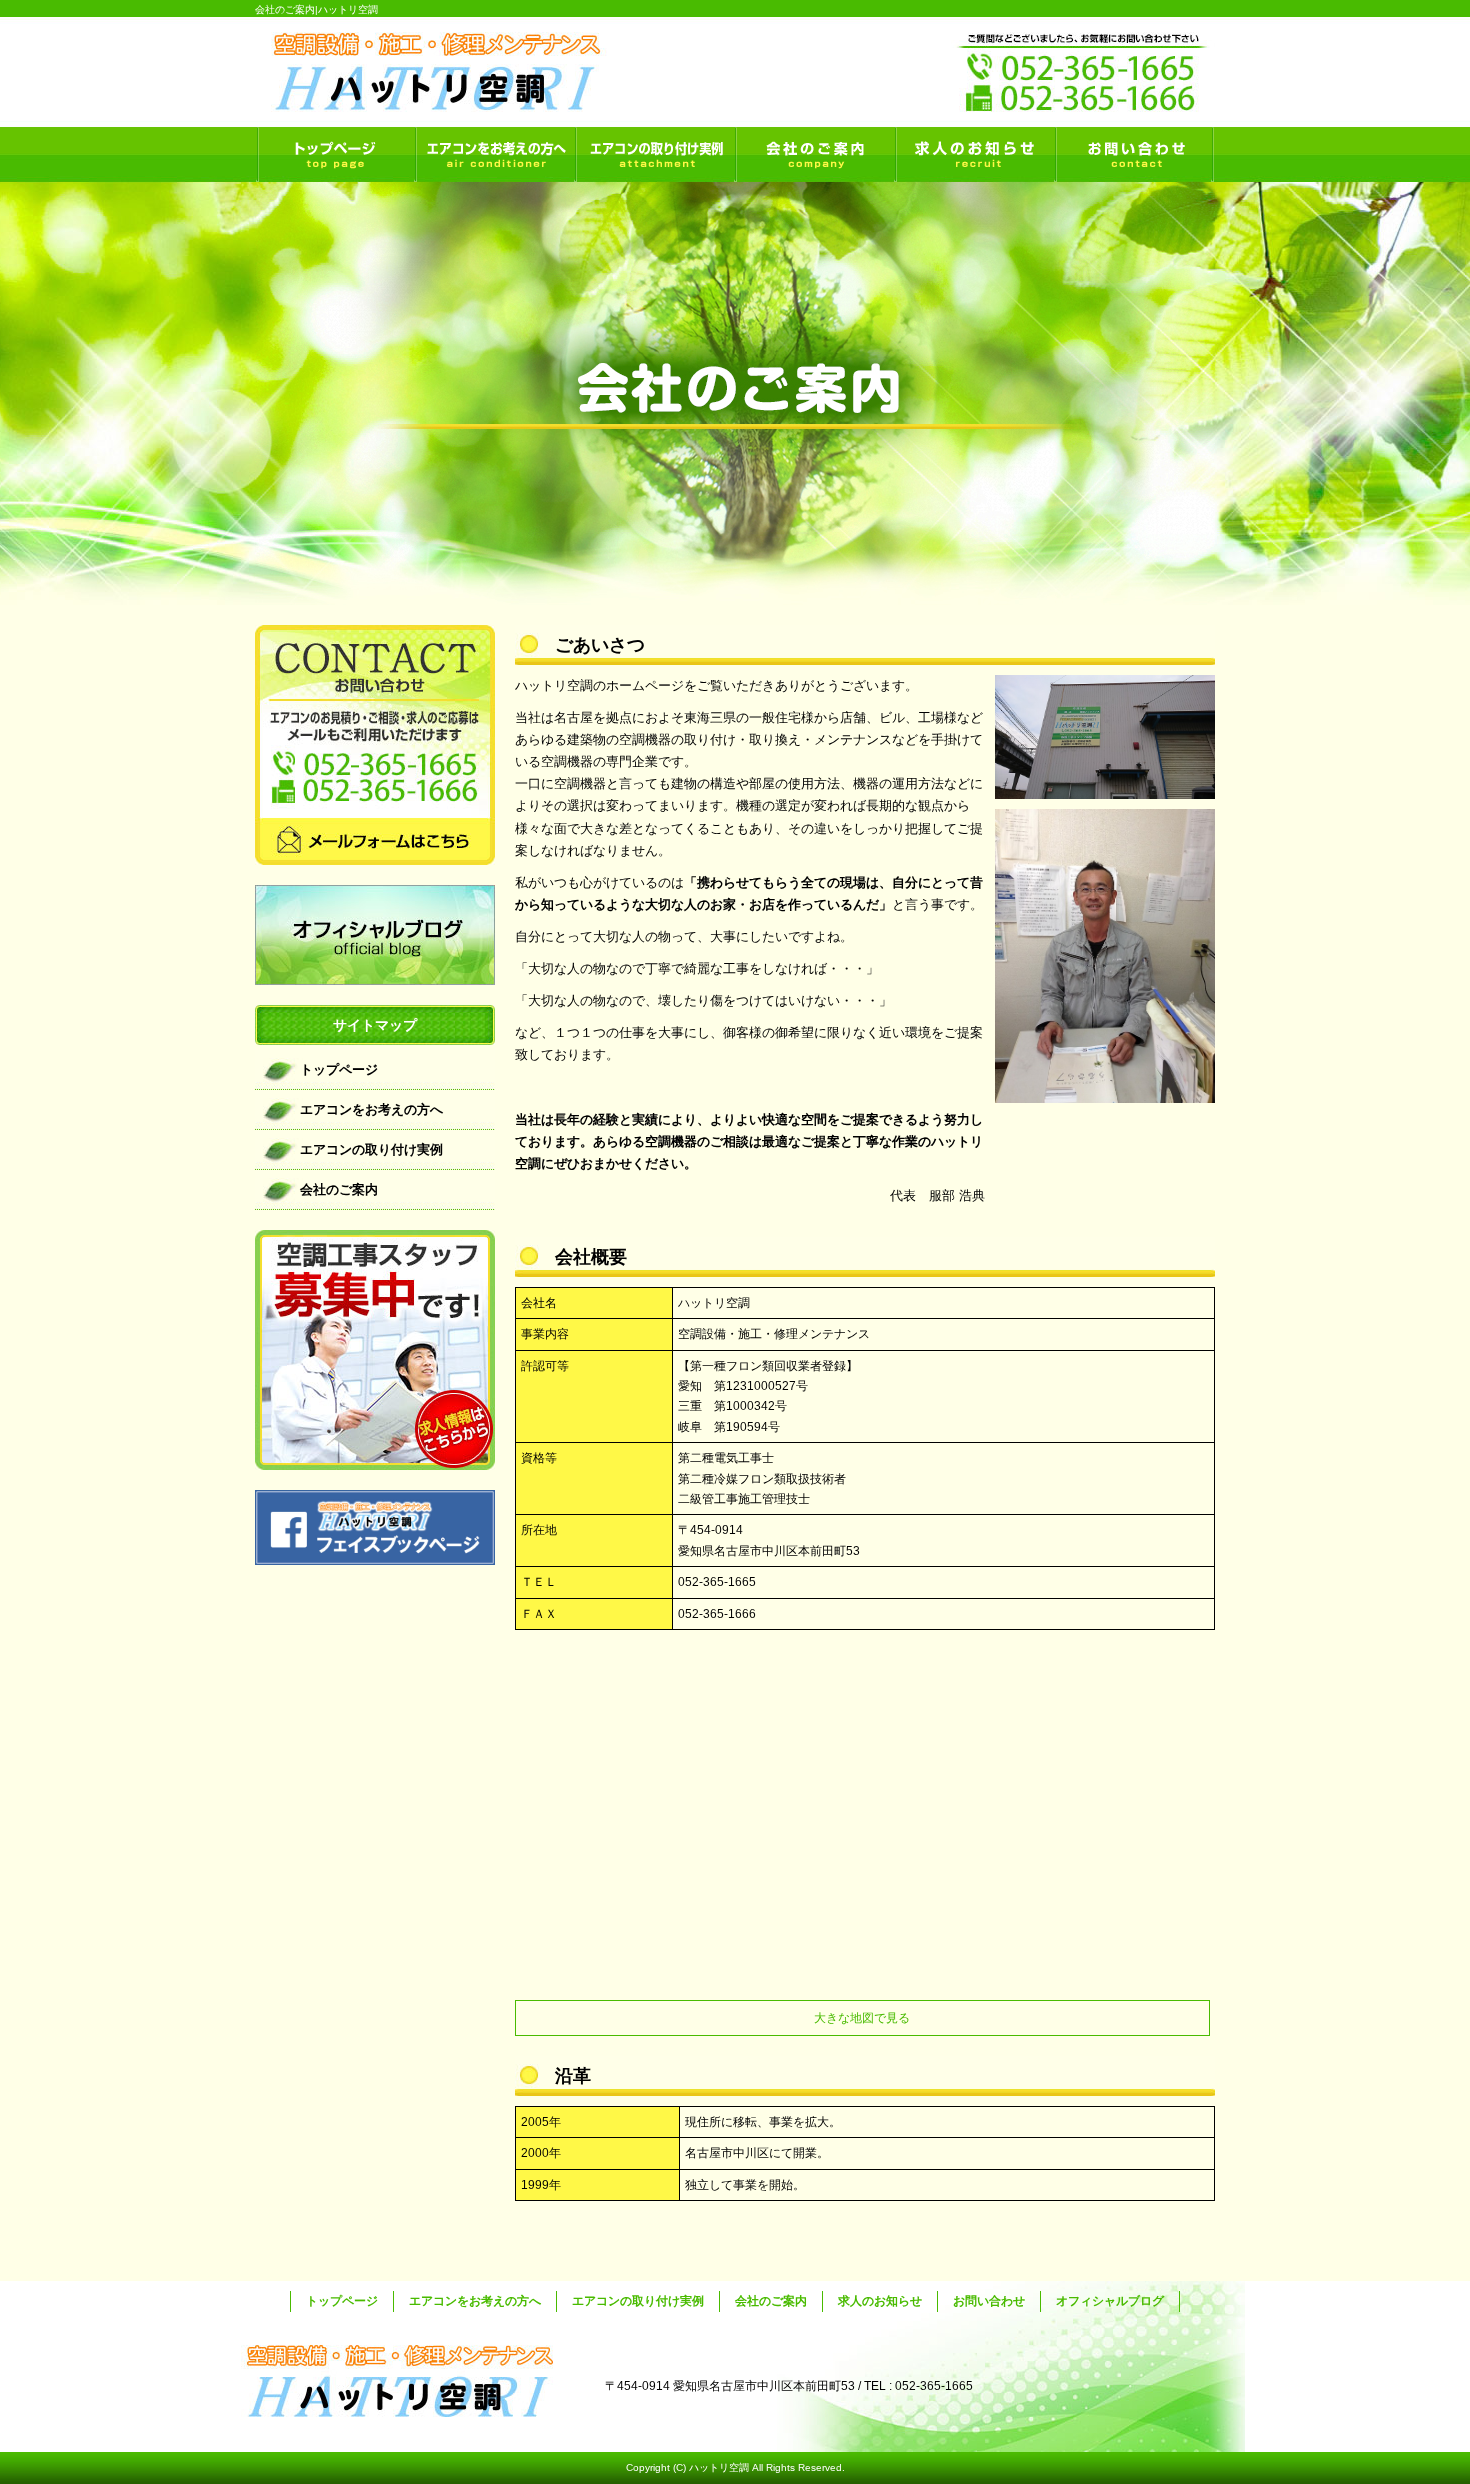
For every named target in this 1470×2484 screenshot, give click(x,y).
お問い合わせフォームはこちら (375, 745)
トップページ (335, 154)
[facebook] (375, 1559)
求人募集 (375, 1350)
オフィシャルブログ (375, 935)
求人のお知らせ (975, 154)
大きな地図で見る (862, 2018)
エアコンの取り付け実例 (655, 154)
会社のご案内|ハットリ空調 (316, 9)
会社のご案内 (815, 154)
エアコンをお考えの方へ (495, 154)
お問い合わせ (1135, 154)
